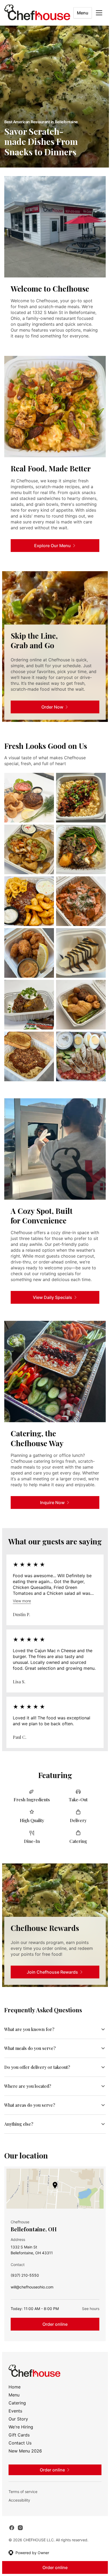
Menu (83, 13)
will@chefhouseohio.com (32, 2299)
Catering (17, 2414)
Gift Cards (19, 2446)
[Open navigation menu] (99, 13)
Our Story (18, 2430)
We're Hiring (21, 2438)
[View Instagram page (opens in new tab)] (20, 2538)
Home (15, 2398)
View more (22, 1601)
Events (15, 2422)
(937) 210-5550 (25, 2287)
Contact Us (20, 2454)
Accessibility (19, 2511)
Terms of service (23, 2502)
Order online (53, 2335)
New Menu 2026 (25, 2462)
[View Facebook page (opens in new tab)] (12, 2538)
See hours (87, 2319)
